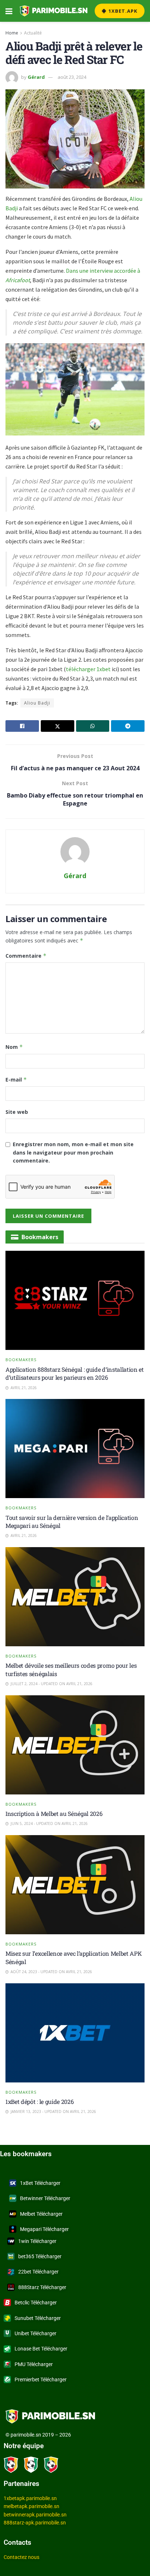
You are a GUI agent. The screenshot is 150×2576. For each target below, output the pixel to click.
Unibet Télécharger (35, 2333)
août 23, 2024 (72, 77)
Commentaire (26, 956)
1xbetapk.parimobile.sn (30, 2498)
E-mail (16, 1080)
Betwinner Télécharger (45, 2198)
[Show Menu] (9, 11)
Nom (14, 1047)
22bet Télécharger (38, 2272)
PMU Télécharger (34, 2364)
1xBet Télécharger (40, 2183)
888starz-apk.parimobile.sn (35, 2523)
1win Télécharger (37, 2241)
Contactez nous (21, 2557)
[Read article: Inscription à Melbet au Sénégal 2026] (75, 1745)
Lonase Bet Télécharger (41, 2349)
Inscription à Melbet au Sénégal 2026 (54, 1814)
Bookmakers (21, 1360)
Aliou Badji (37, 703)
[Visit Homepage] (54, 11)
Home (12, 33)
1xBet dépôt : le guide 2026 (40, 2102)
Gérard (36, 77)
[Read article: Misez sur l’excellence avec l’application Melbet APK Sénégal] (75, 1885)
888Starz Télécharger (42, 2287)
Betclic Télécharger (36, 2303)
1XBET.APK (122, 11)
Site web (17, 1112)
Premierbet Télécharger (41, 2380)
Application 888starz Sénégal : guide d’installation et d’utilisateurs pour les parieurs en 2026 (75, 1373)
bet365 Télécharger (40, 2256)
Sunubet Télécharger (38, 2318)
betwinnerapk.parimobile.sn (35, 2515)
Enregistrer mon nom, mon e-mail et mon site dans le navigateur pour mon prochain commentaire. (73, 1152)
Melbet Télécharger (41, 2214)
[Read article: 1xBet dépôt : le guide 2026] (75, 2033)
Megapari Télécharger (44, 2229)
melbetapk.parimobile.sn (31, 2506)
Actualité (33, 33)
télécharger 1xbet (89, 669)
